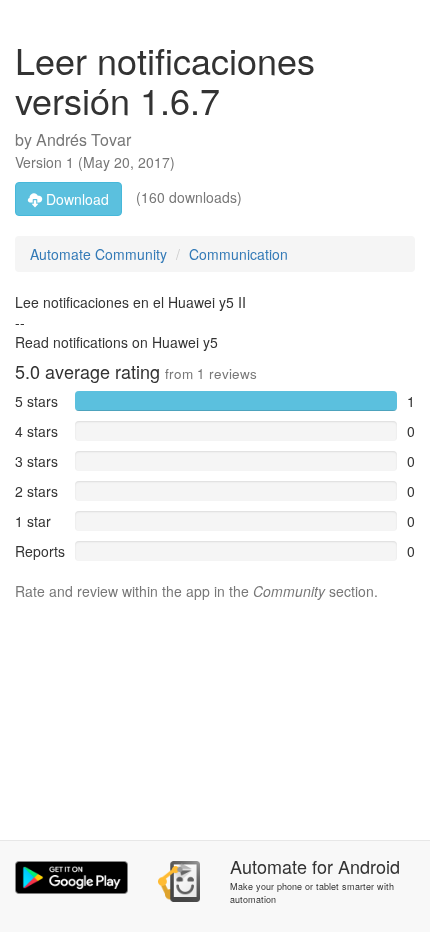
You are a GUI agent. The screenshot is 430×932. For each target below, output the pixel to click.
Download (75, 199)
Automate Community (98, 254)
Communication (238, 254)
